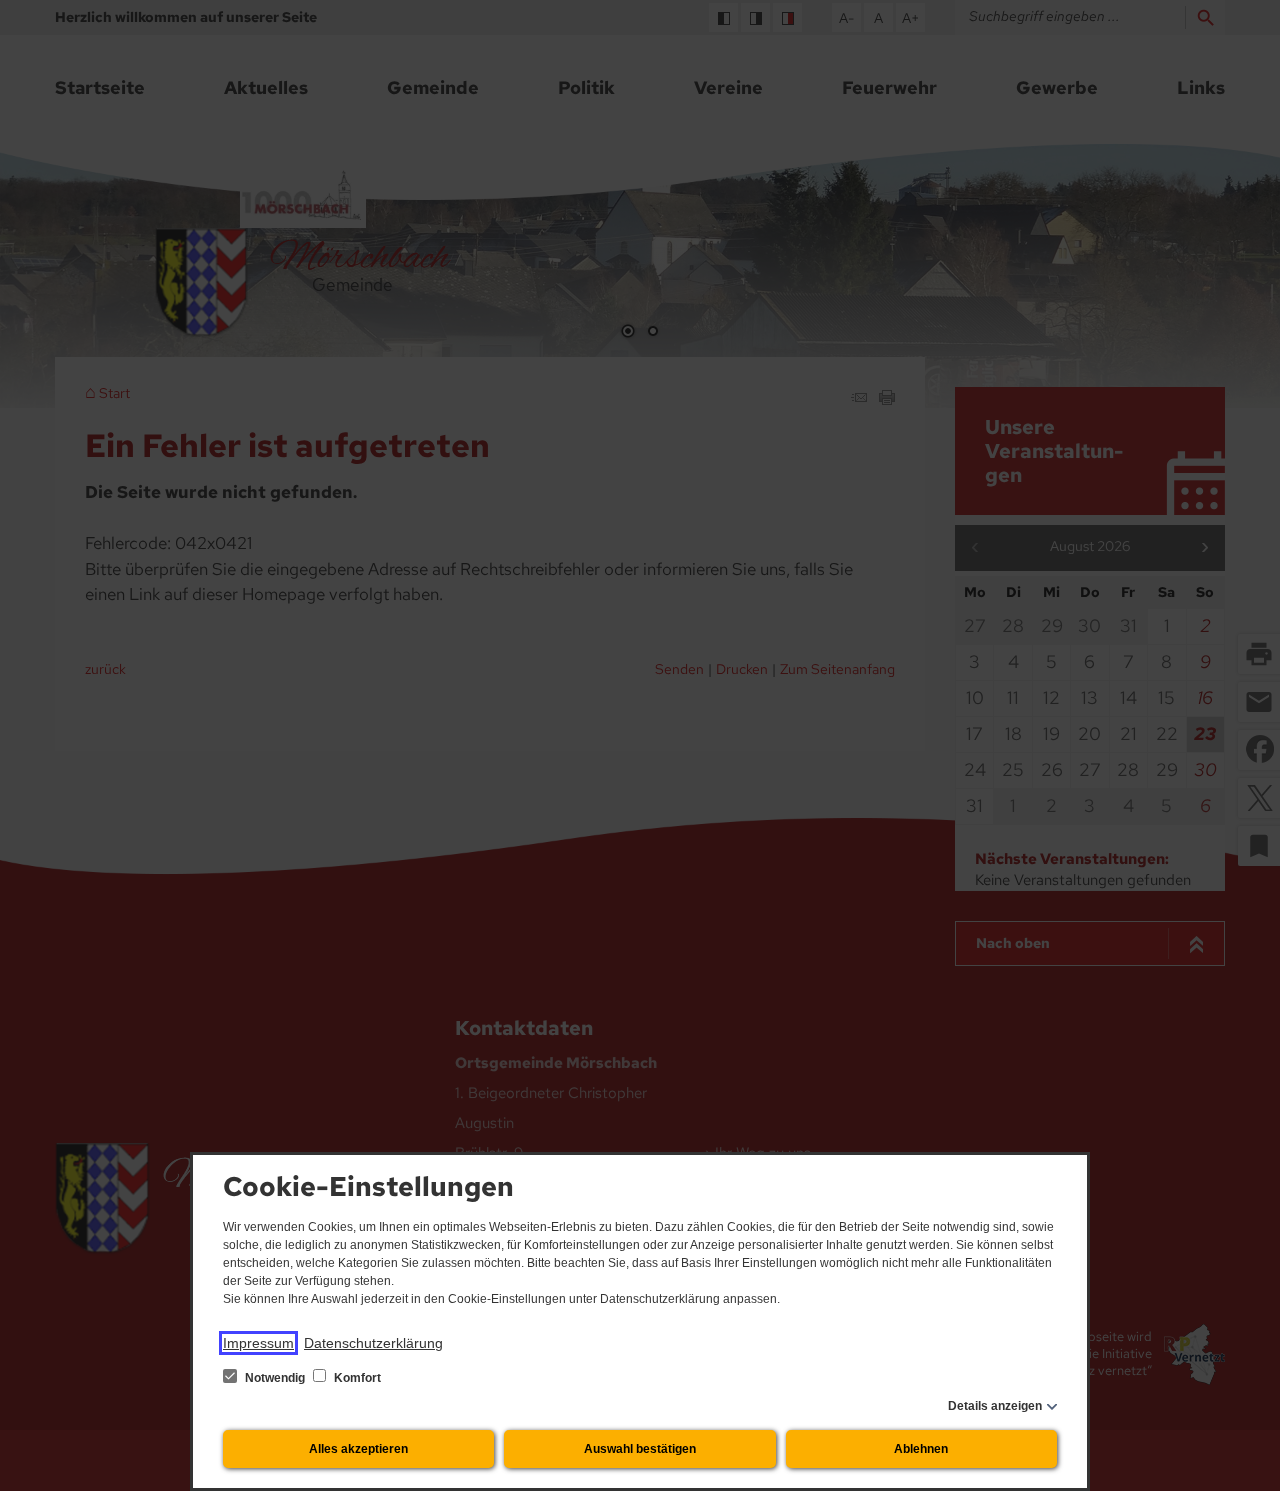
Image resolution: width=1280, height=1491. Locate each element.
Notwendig (275, 1378)
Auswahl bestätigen (640, 1449)
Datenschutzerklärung (373, 1343)
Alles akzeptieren (358, 1449)
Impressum (258, 1343)
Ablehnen (921, 1449)
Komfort (356, 1378)
